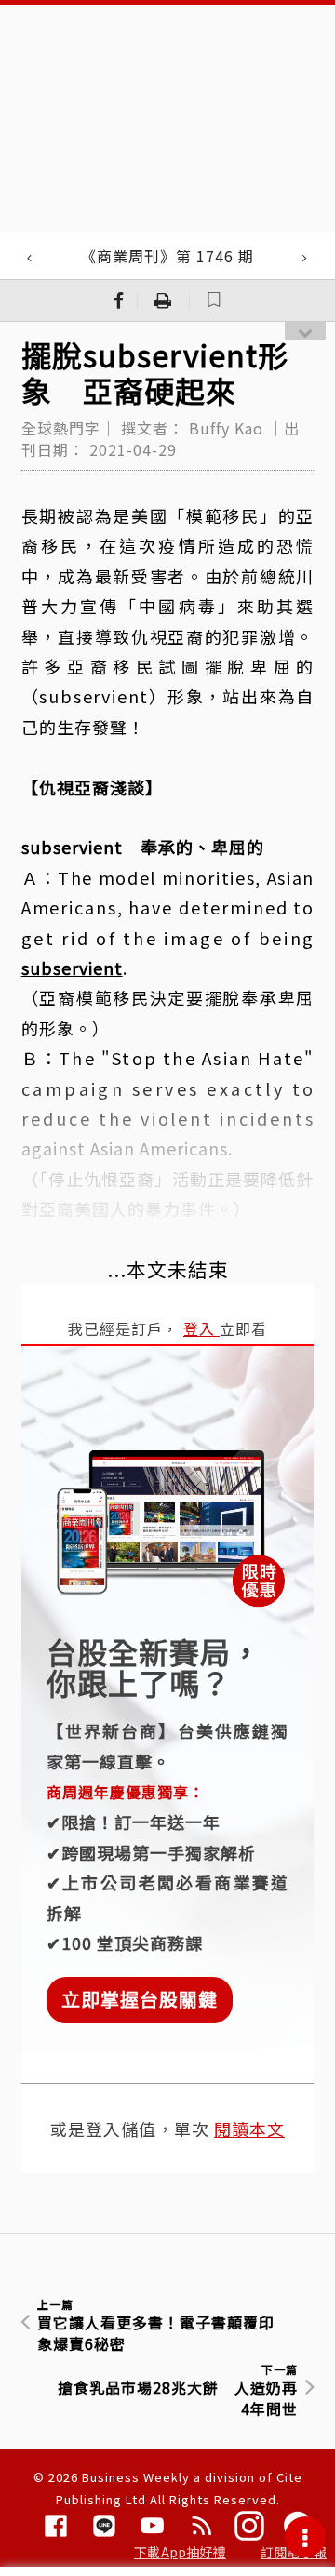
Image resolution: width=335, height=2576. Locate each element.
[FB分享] (119, 300)
